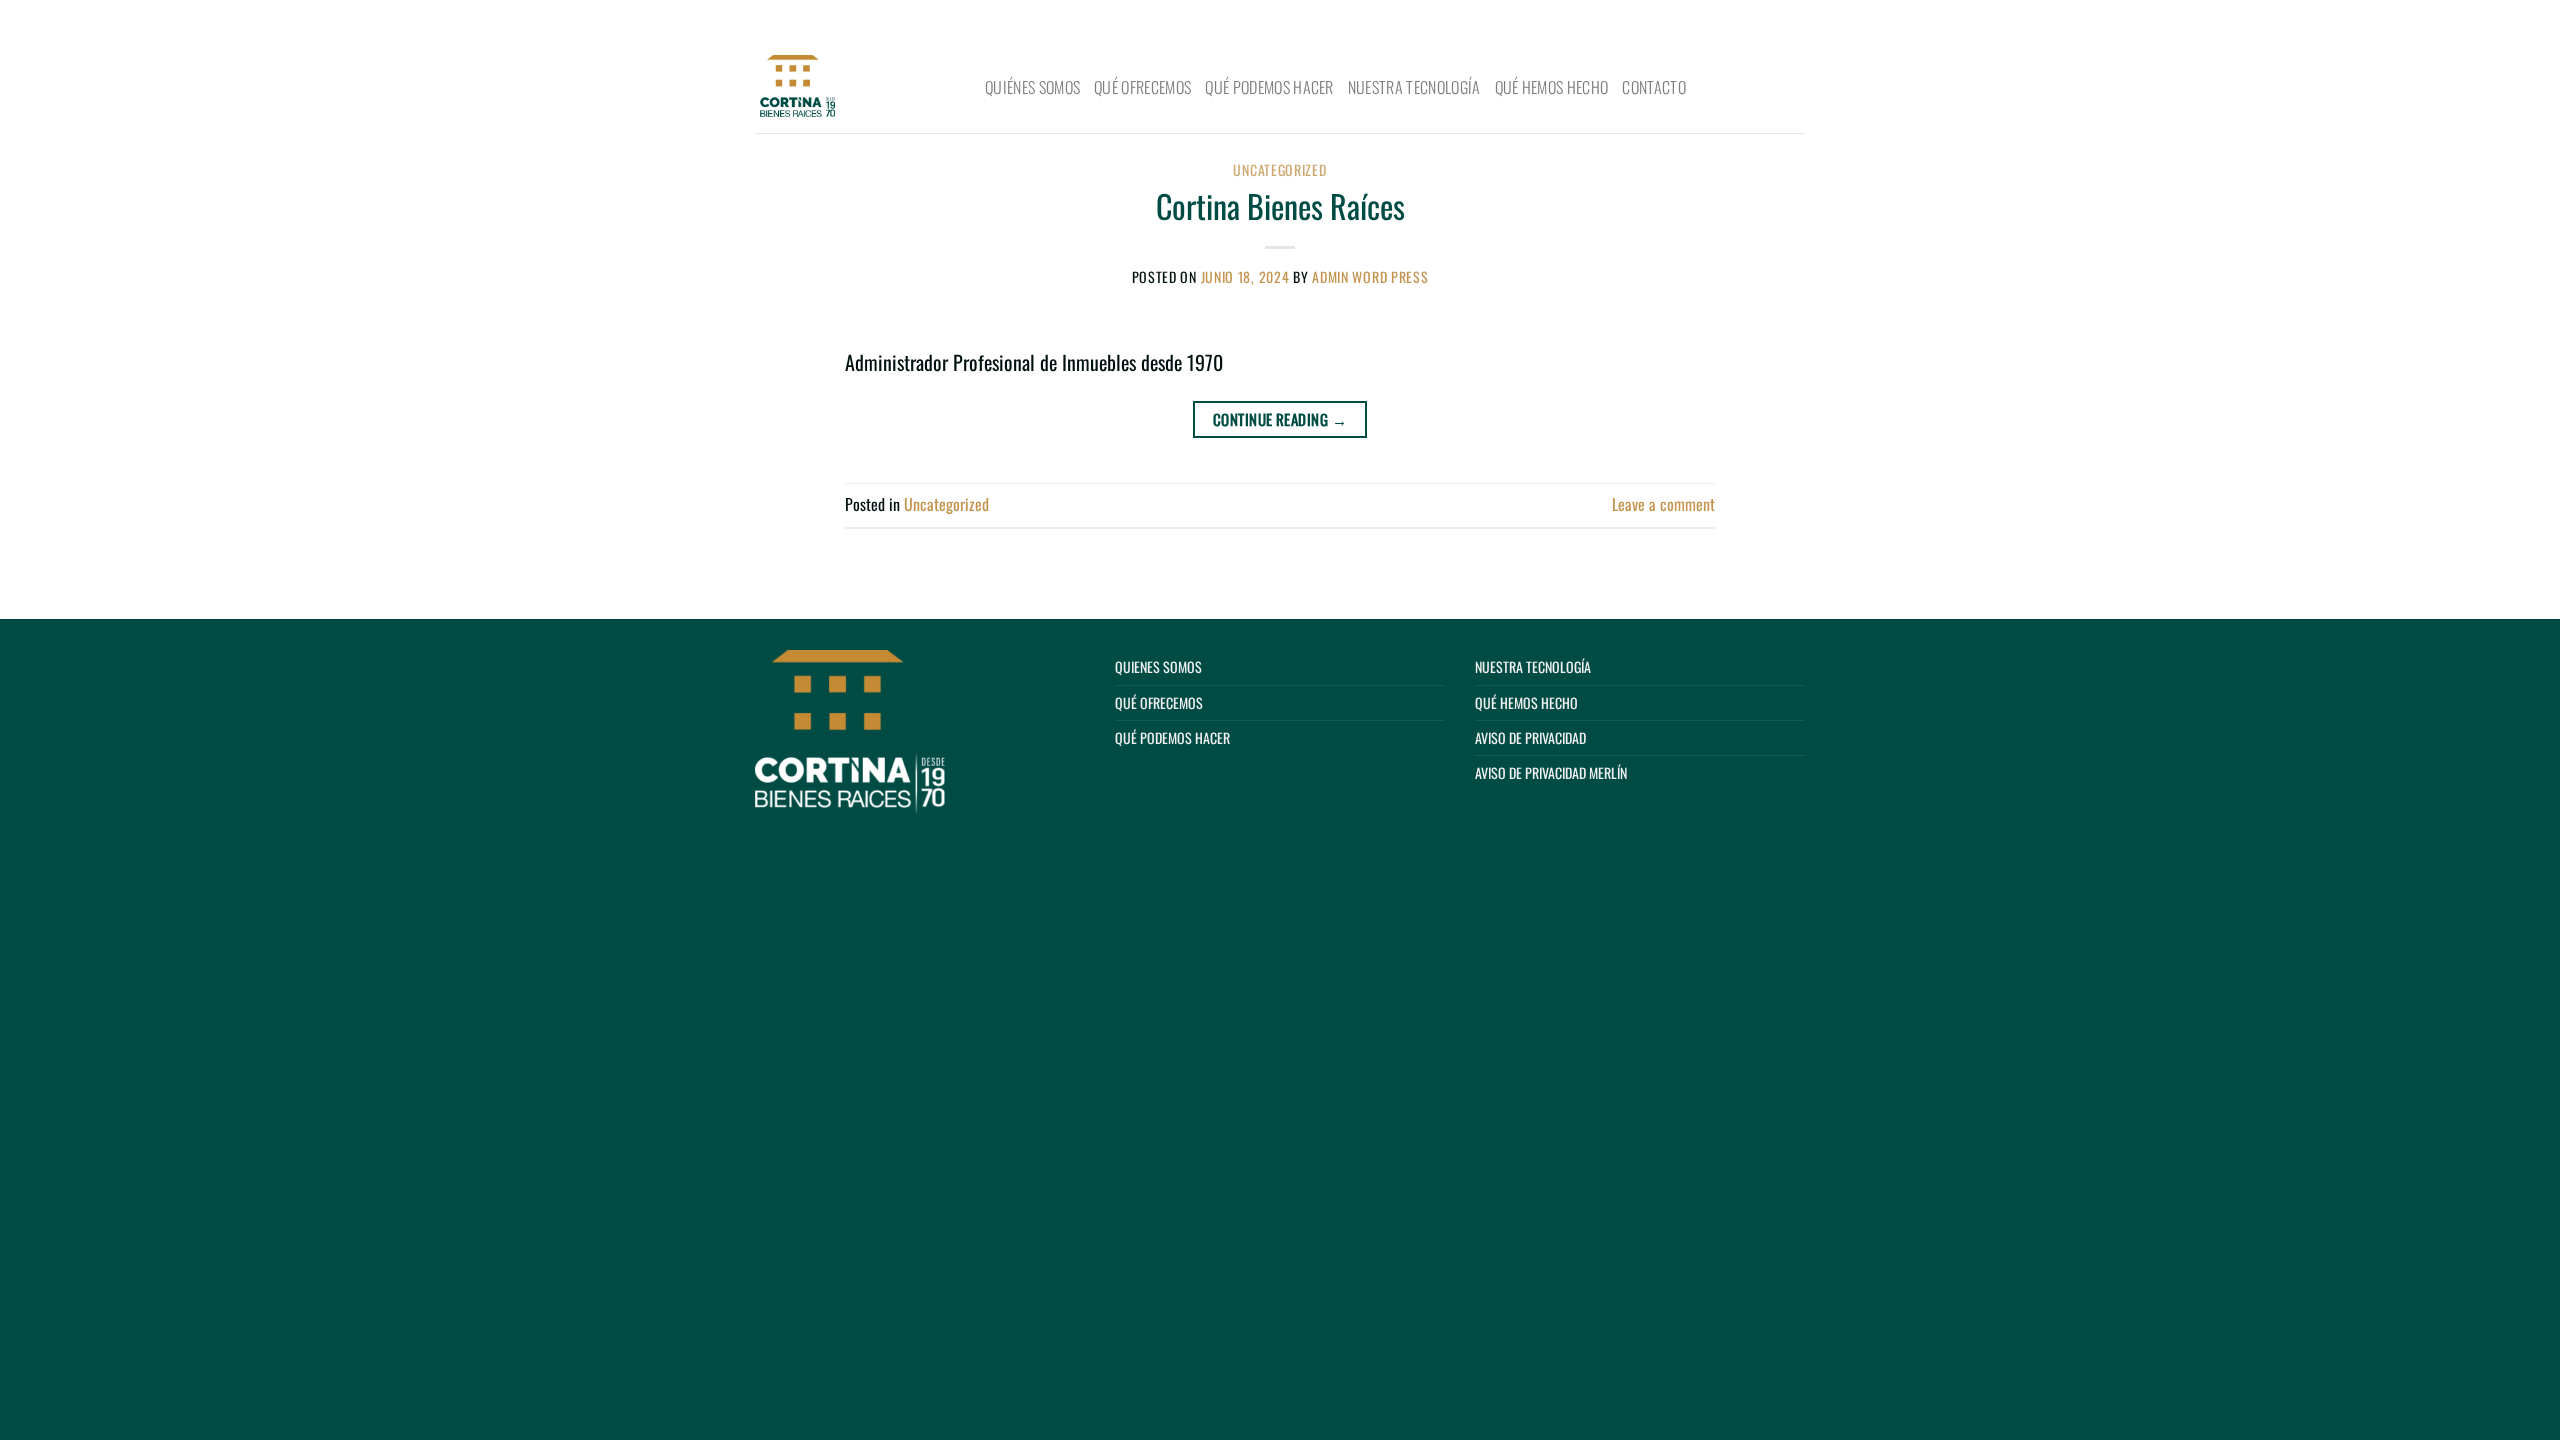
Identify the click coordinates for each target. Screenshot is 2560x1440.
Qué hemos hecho (1552, 87)
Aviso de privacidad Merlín (1551, 772)
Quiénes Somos (1032, 87)
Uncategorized (1279, 169)
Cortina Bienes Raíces (1280, 205)
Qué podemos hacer (1269, 87)
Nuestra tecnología (1414, 87)
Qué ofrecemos (1142, 87)
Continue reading (1280, 419)
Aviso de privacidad (1530, 737)
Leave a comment (1663, 504)
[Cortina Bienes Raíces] (855, 88)
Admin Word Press (1370, 276)
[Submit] (1782, 21)
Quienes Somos (1158, 666)
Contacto (1654, 87)
